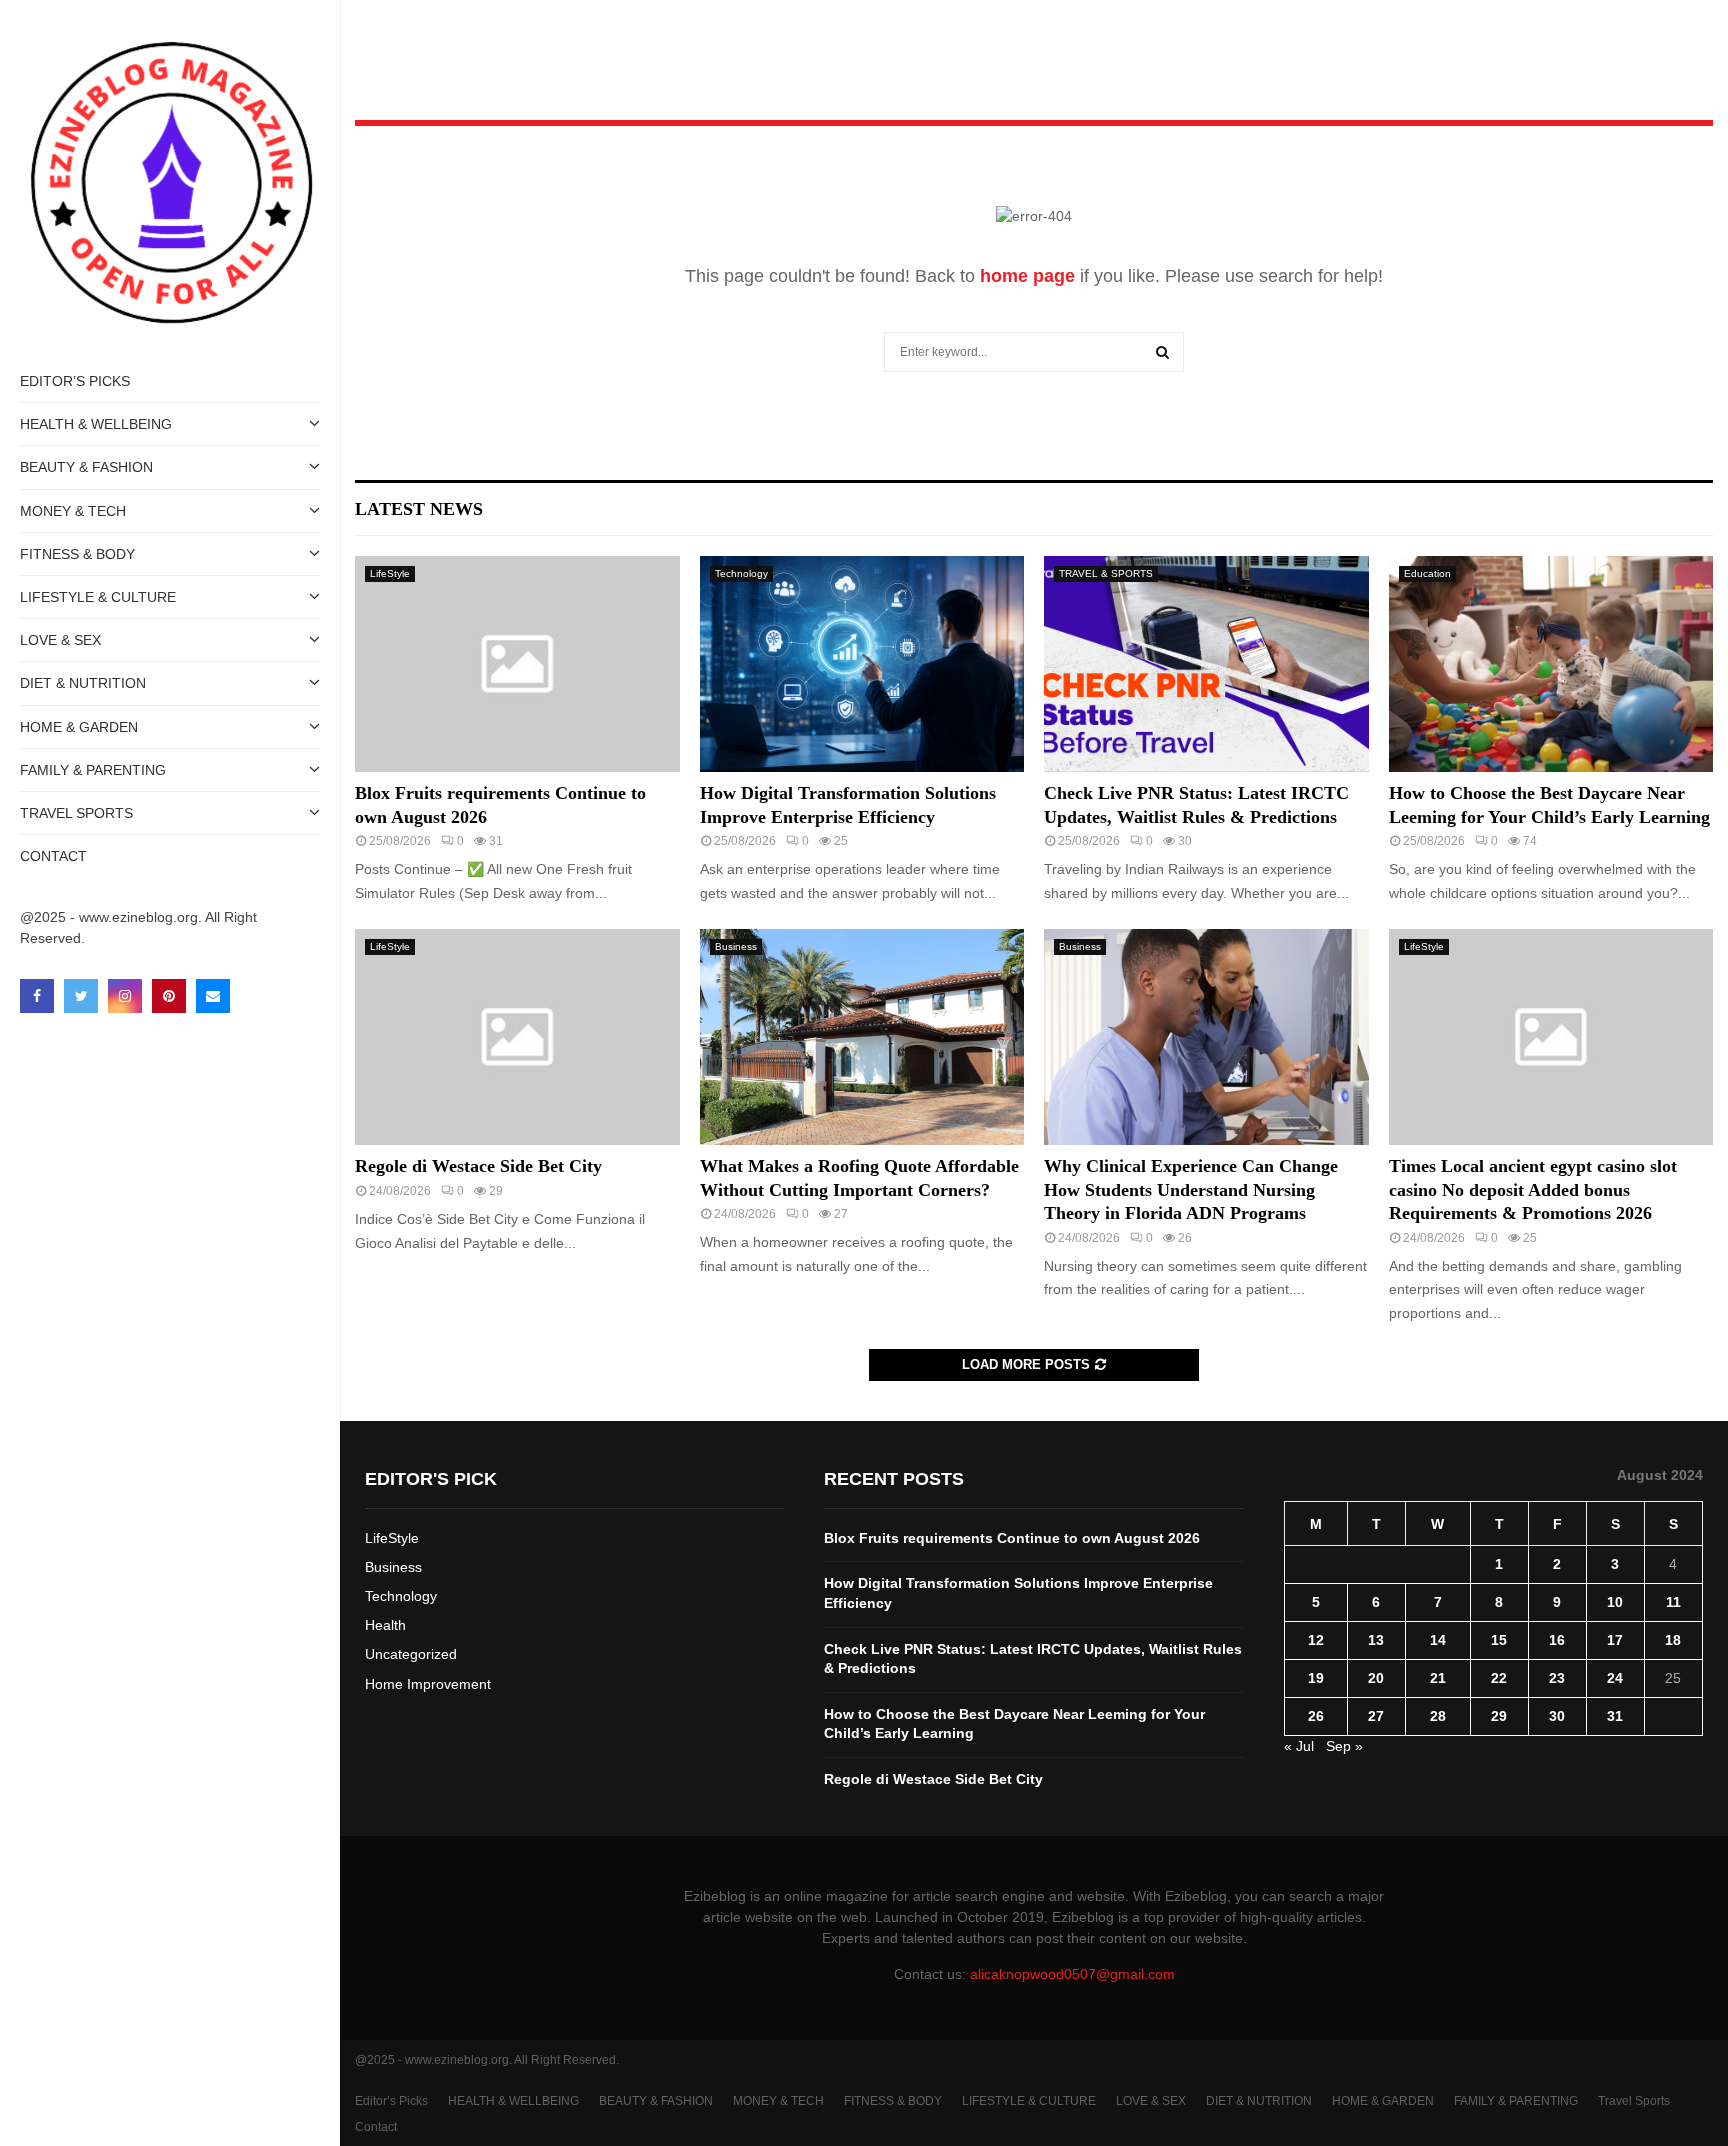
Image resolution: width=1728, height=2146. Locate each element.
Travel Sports (76, 813)
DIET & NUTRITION (83, 683)
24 (1615, 1678)
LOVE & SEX (60, 640)
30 (1557, 1716)
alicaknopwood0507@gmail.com (1072, 1974)
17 (1615, 1640)
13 (1376, 1640)
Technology (741, 573)
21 (1438, 1678)
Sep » (1344, 1746)
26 (1316, 1716)
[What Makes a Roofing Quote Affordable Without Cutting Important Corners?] (862, 1037)
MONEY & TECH (73, 511)
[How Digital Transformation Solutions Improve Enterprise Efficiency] (862, 664)
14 (1438, 1640)
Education (1427, 573)
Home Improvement (428, 1684)
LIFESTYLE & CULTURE (98, 597)
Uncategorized (411, 1654)
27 (1376, 1716)
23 (1557, 1678)
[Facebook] (37, 996)
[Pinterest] (169, 996)
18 (1673, 1640)
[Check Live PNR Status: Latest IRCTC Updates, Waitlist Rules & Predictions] (1206, 664)
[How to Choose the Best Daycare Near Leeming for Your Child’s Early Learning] (1551, 664)
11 (1673, 1602)
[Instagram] (125, 996)
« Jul (1299, 1746)
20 (1376, 1678)
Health (385, 1625)
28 (1438, 1716)
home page (1027, 276)
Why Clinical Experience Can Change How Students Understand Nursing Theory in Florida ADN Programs (1191, 1189)
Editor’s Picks (75, 381)
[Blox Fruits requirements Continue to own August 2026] (517, 664)
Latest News (419, 509)
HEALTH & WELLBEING (96, 424)
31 (1615, 1716)
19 (1316, 1678)
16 (1557, 1640)
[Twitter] (81, 996)
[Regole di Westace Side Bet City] (517, 1037)
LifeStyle (390, 573)
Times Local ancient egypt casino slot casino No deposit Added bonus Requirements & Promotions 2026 (1533, 1189)
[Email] (213, 996)
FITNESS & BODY (77, 554)
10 (1615, 1602)
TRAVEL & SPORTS (1106, 573)
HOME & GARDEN (79, 727)
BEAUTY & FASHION (86, 467)
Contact (53, 856)
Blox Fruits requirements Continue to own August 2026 (1012, 1538)
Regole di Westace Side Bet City (478, 1166)
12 (1316, 1640)
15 (1499, 1640)
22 (1499, 1678)
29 (1499, 1716)
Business (736, 946)
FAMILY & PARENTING (93, 770)
